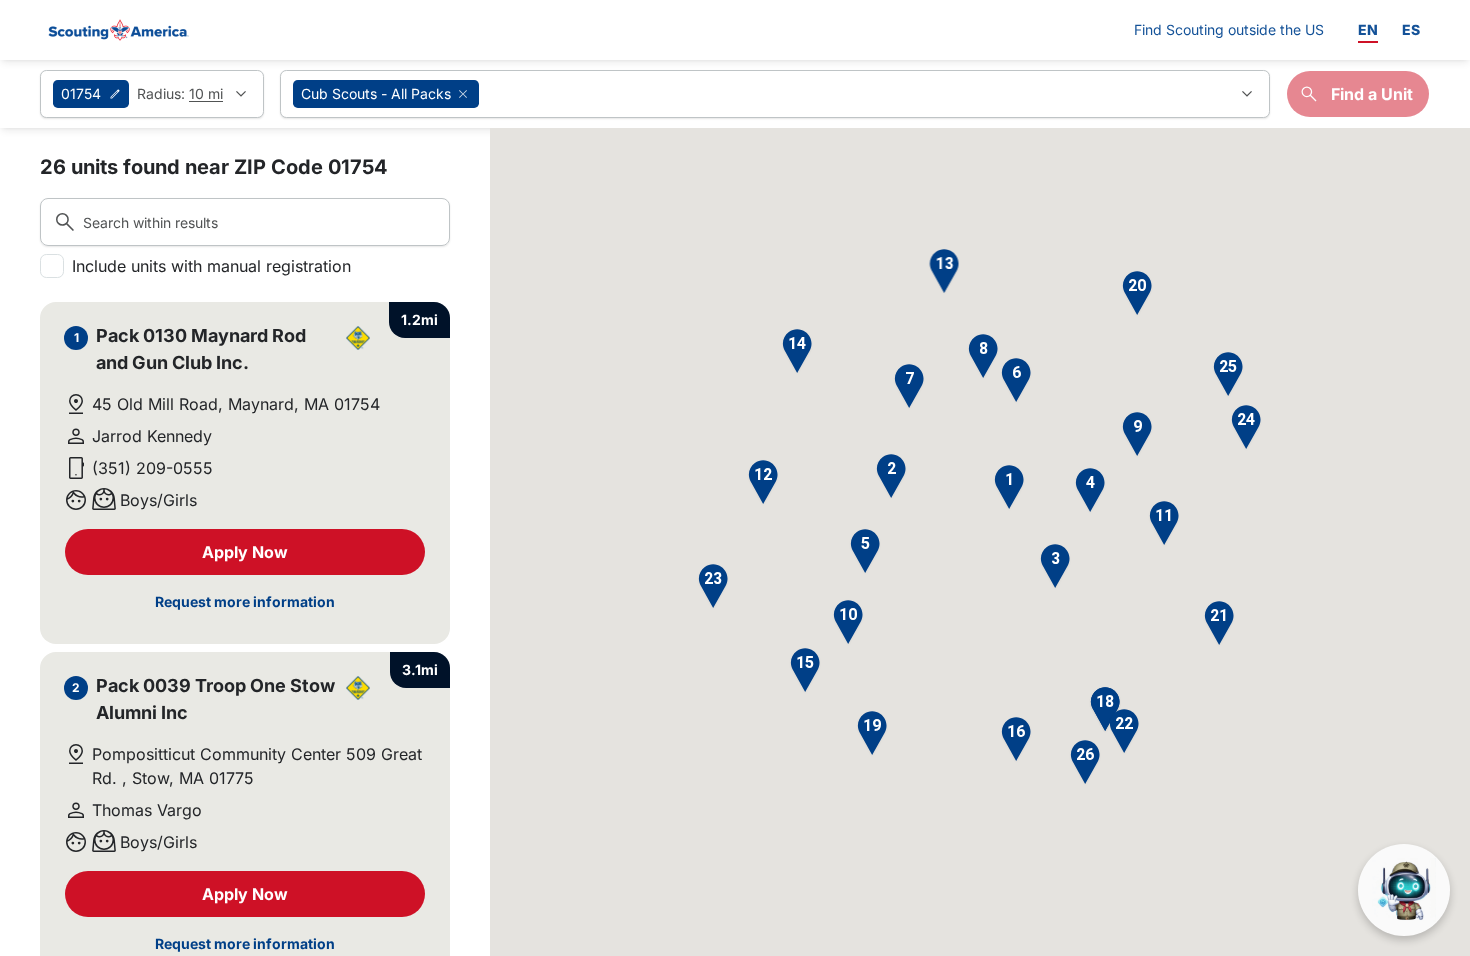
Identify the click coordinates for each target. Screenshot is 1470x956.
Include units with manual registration (211, 266)
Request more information (245, 601)
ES (1411, 29)
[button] (1008, 487)
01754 (81, 93)
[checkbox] (52, 266)
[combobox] (775, 94)
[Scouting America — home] (117, 30)
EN (1368, 29)
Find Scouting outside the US (1229, 29)
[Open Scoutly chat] (1404, 890)
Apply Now (245, 552)
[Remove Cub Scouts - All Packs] (463, 94)
